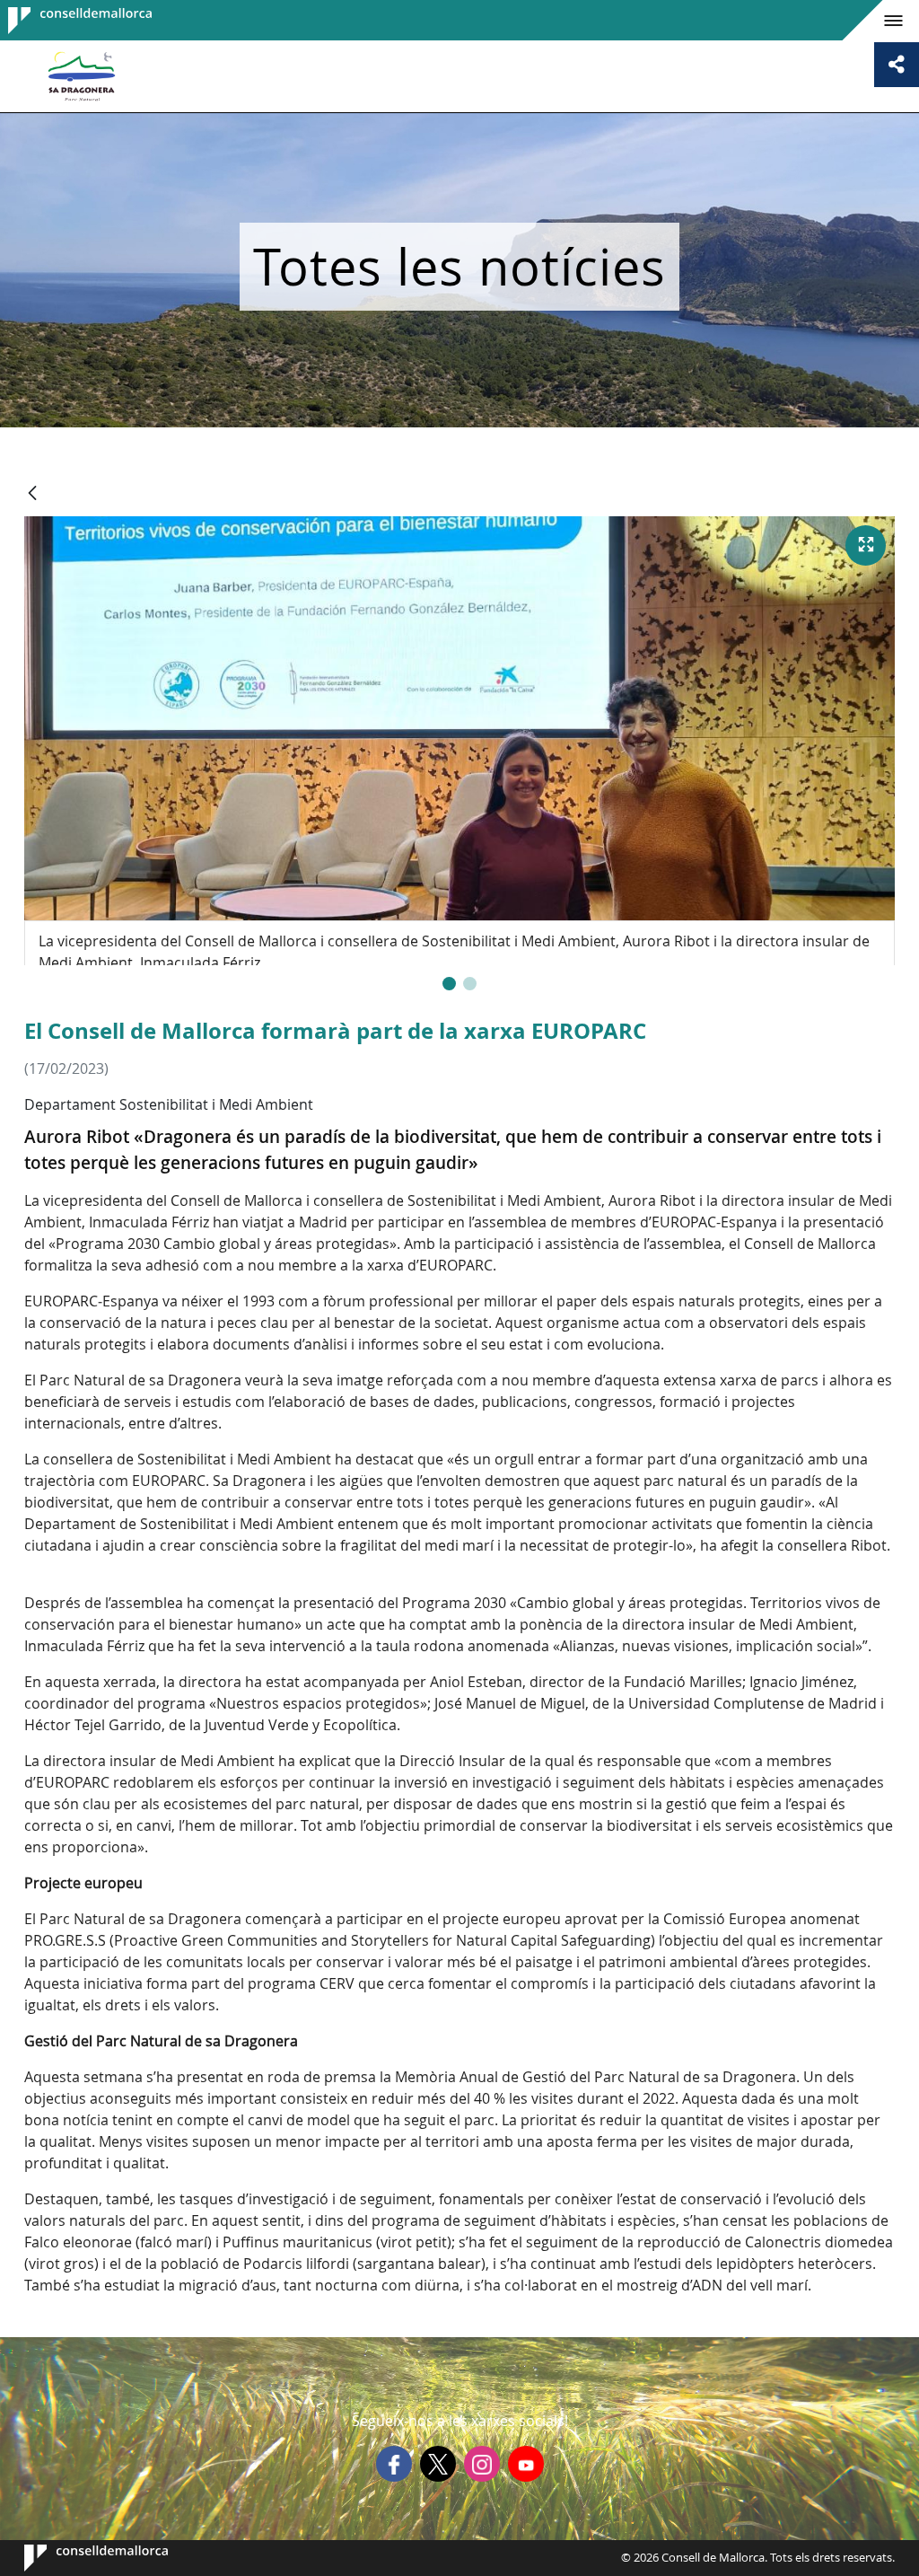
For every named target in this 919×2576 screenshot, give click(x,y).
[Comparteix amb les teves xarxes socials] (897, 65)
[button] (449, 984)
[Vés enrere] (32, 494)
